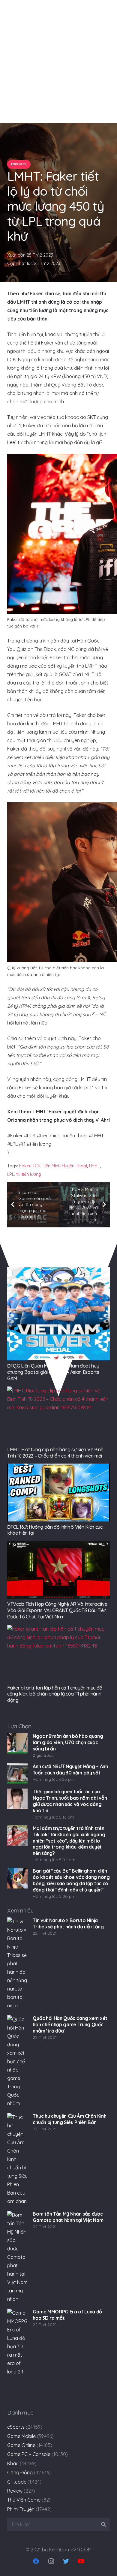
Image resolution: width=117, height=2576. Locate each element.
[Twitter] (66, 2561)
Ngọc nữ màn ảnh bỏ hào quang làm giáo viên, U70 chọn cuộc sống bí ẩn (68, 1742)
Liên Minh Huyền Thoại (65, 1166)
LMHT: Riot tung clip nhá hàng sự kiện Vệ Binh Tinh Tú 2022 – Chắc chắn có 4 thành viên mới (55, 1453)
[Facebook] (36, 2561)
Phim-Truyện (21, 2509)
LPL (11, 1174)
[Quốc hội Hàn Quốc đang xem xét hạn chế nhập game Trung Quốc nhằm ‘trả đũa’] (17, 2062)
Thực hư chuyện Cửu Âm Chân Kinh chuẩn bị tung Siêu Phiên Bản (69, 2119)
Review (15, 2491)
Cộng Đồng (20, 2472)
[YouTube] (81, 2561)
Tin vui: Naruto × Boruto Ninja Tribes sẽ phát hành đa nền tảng (68, 1923)
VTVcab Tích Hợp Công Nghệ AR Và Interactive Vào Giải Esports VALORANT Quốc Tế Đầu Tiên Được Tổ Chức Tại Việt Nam (57, 1610)
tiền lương (31, 1174)
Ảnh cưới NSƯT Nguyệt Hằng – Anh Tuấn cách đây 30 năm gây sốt (70, 1769)
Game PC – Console (29, 2454)
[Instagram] (51, 2561)
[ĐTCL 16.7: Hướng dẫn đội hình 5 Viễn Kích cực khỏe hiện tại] (58, 1492)
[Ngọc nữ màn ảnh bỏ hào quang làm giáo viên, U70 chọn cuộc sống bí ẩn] (17, 1743)
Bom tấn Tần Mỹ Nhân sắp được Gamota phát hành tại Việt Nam (68, 2217)
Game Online (21, 2445)
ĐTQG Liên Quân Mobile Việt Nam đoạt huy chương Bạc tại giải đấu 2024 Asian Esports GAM (53, 1372)
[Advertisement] (58, 62)
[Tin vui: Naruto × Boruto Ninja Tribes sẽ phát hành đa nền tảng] (17, 1964)
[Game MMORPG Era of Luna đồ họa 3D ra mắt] (17, 2355)
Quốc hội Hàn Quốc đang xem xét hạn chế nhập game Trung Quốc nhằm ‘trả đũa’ (70, 2024)
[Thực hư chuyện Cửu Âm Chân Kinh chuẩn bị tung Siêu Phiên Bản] (17, 2159)
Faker (25, 1166)
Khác (13, 2463)
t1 (18, 1174)
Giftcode (17, 2482)
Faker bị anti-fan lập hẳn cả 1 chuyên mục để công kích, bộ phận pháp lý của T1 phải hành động (55, 1694)
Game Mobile (21, 2436)
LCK (37, 1166)
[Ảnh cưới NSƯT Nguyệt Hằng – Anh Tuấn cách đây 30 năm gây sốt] (17, 1774)
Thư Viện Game (24, 2500)
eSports (16, 2427)
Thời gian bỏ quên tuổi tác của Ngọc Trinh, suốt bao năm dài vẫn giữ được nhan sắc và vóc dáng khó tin (70, 1801)
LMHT (95, 1166)
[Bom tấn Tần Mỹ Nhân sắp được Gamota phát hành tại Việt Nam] (17, 2257)
